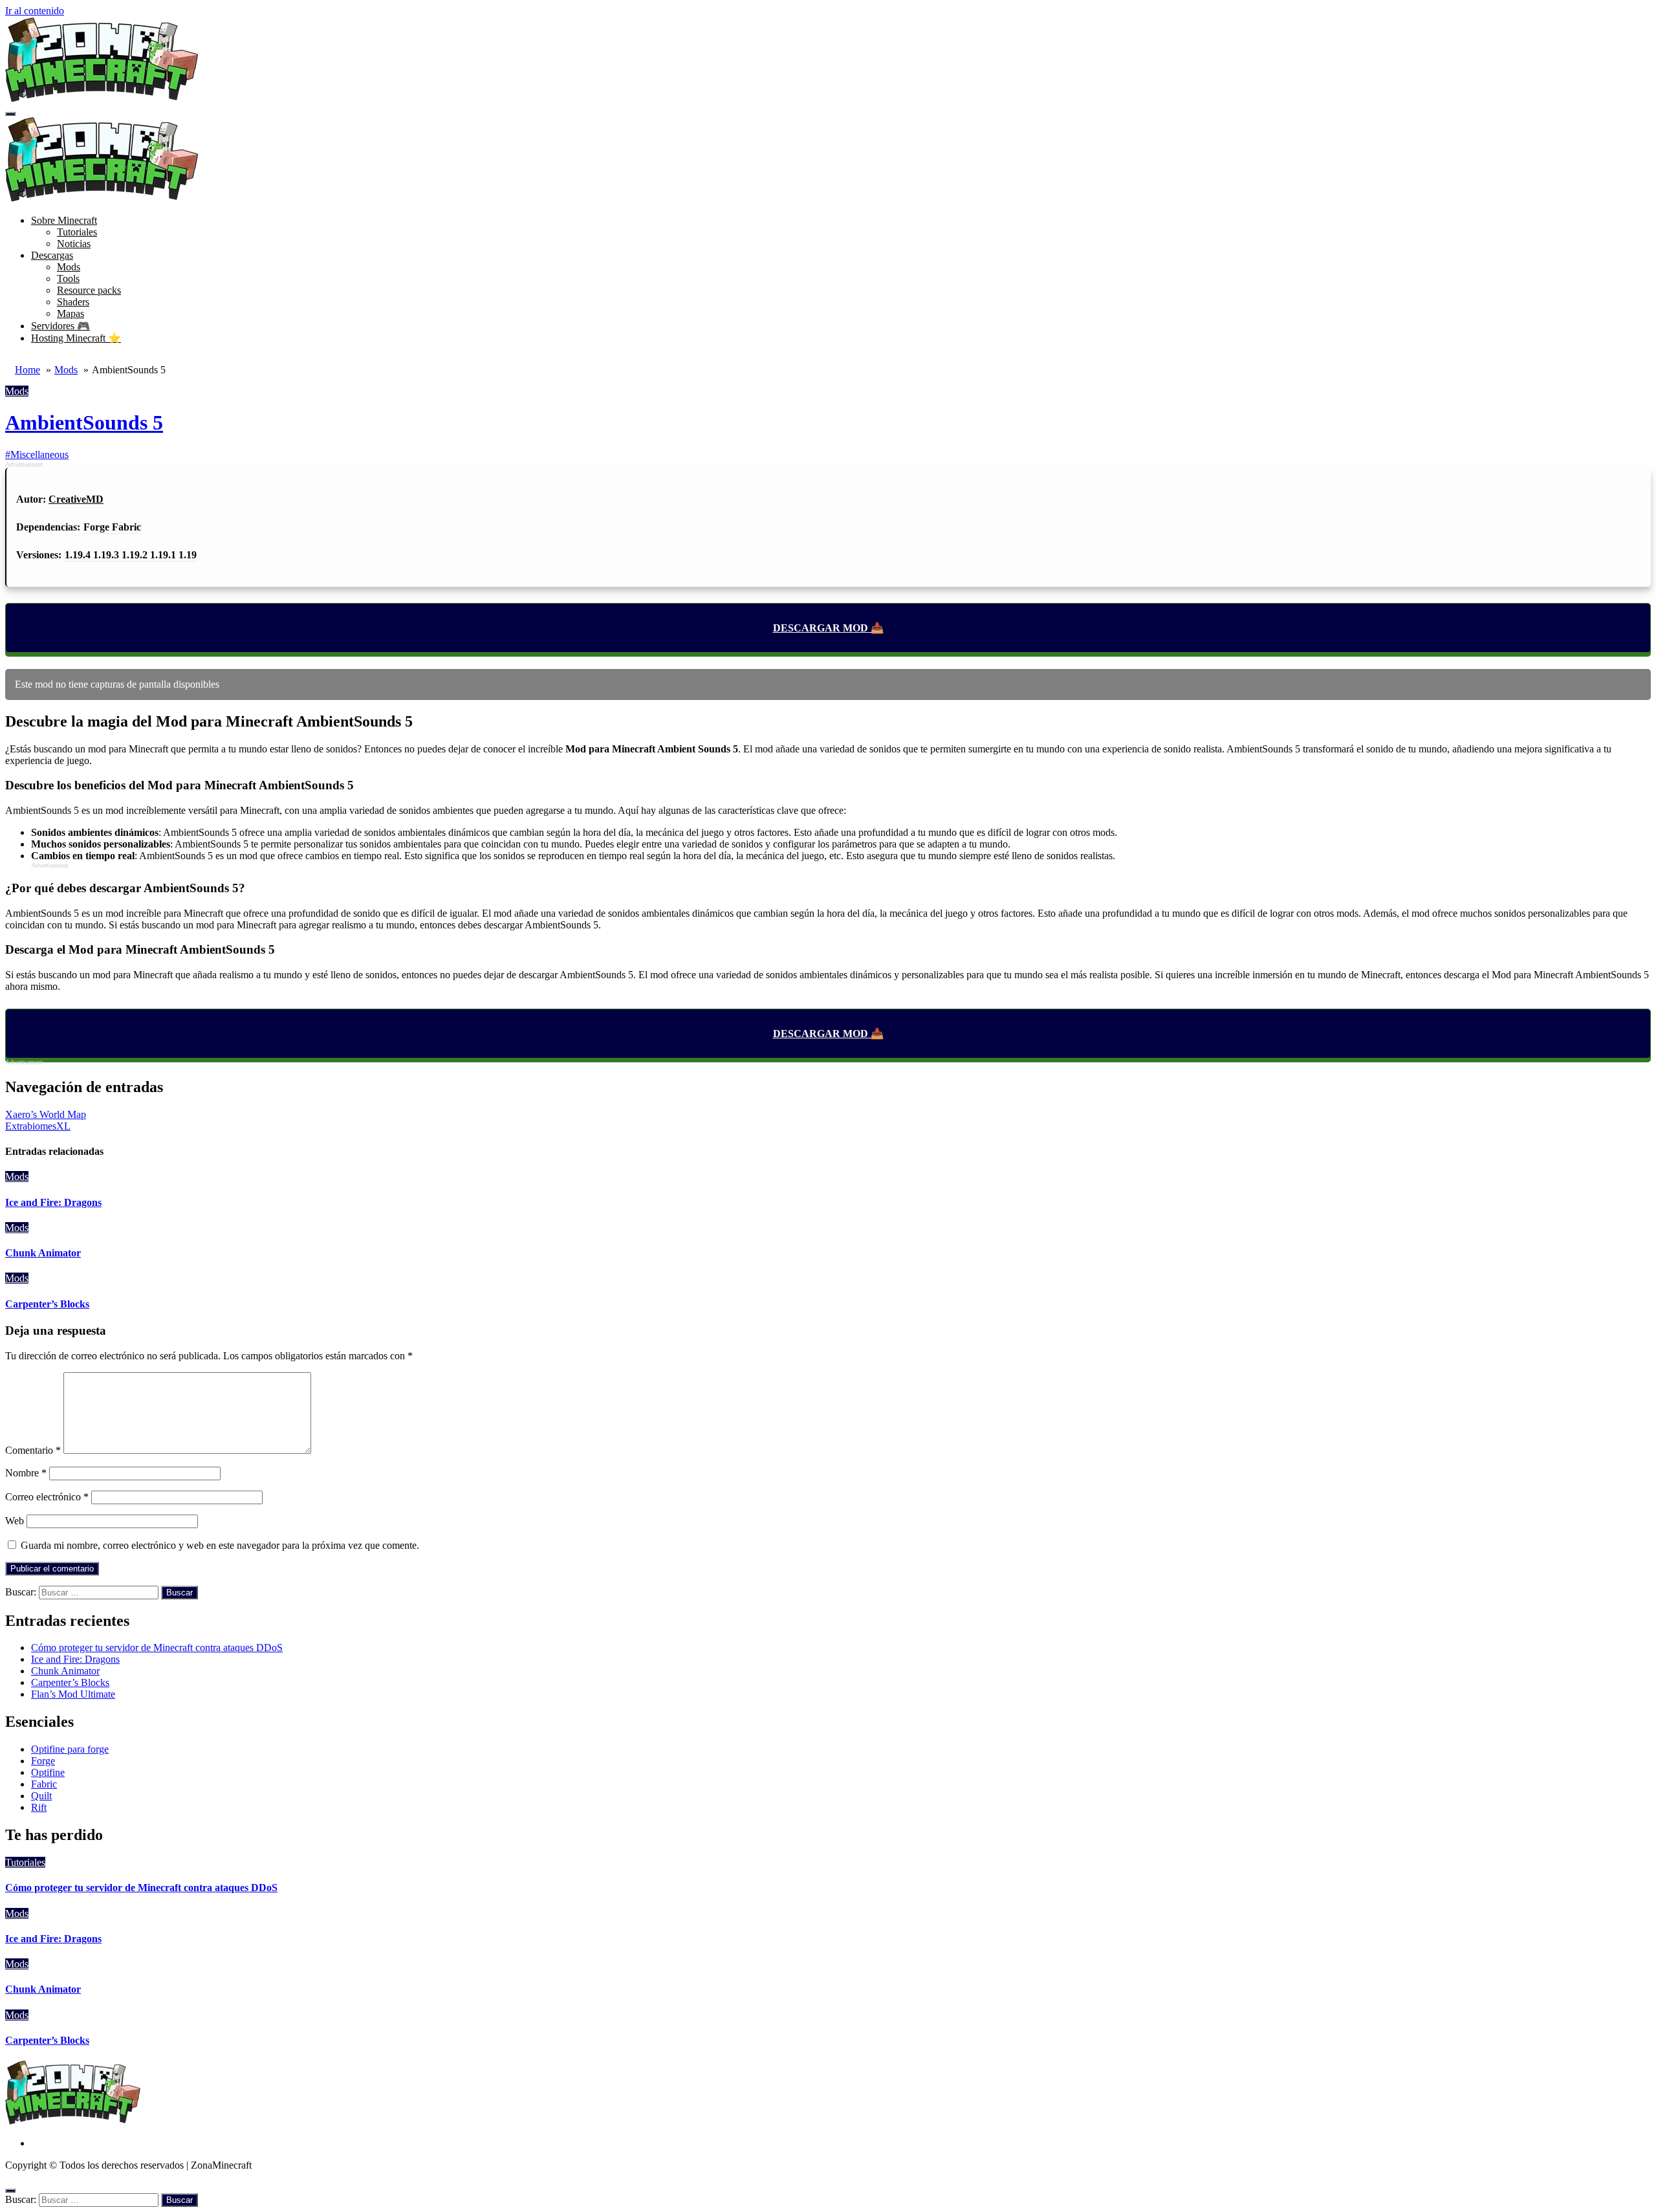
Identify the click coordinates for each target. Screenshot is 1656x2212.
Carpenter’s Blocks (47, 1304)
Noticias (74, 244)
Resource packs (89, 290)
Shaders (73, 302)
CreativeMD (76, 499)
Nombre (26, 1473)
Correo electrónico (47, 1497)
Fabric (44, 1784)
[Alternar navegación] (10, 114)
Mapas (71, 313)
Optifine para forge (70, 1749)
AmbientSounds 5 (84, 422)
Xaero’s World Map (46, 1114)
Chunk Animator (43, 1253)
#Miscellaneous (37, 454)
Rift (39, 1807)
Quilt (41, 1796)
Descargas (52, 255)
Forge (43, 1761)
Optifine (48, 1772)
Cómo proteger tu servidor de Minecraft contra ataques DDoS (157, 1648)
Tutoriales (77, 232)
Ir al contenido (35, 11)
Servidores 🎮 (60, 326)
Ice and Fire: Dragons (53, 1202)
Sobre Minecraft (64, 220)
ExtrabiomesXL (38, 1126)
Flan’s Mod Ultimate (73, 1694)
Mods (69, 267)
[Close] (10, 2191)
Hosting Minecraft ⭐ (76, 338)
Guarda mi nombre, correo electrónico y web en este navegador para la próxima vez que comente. (220, 1545)
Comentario (33, 1450)
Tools (68, 279)
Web (15, 1521)
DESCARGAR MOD (821, 628)
